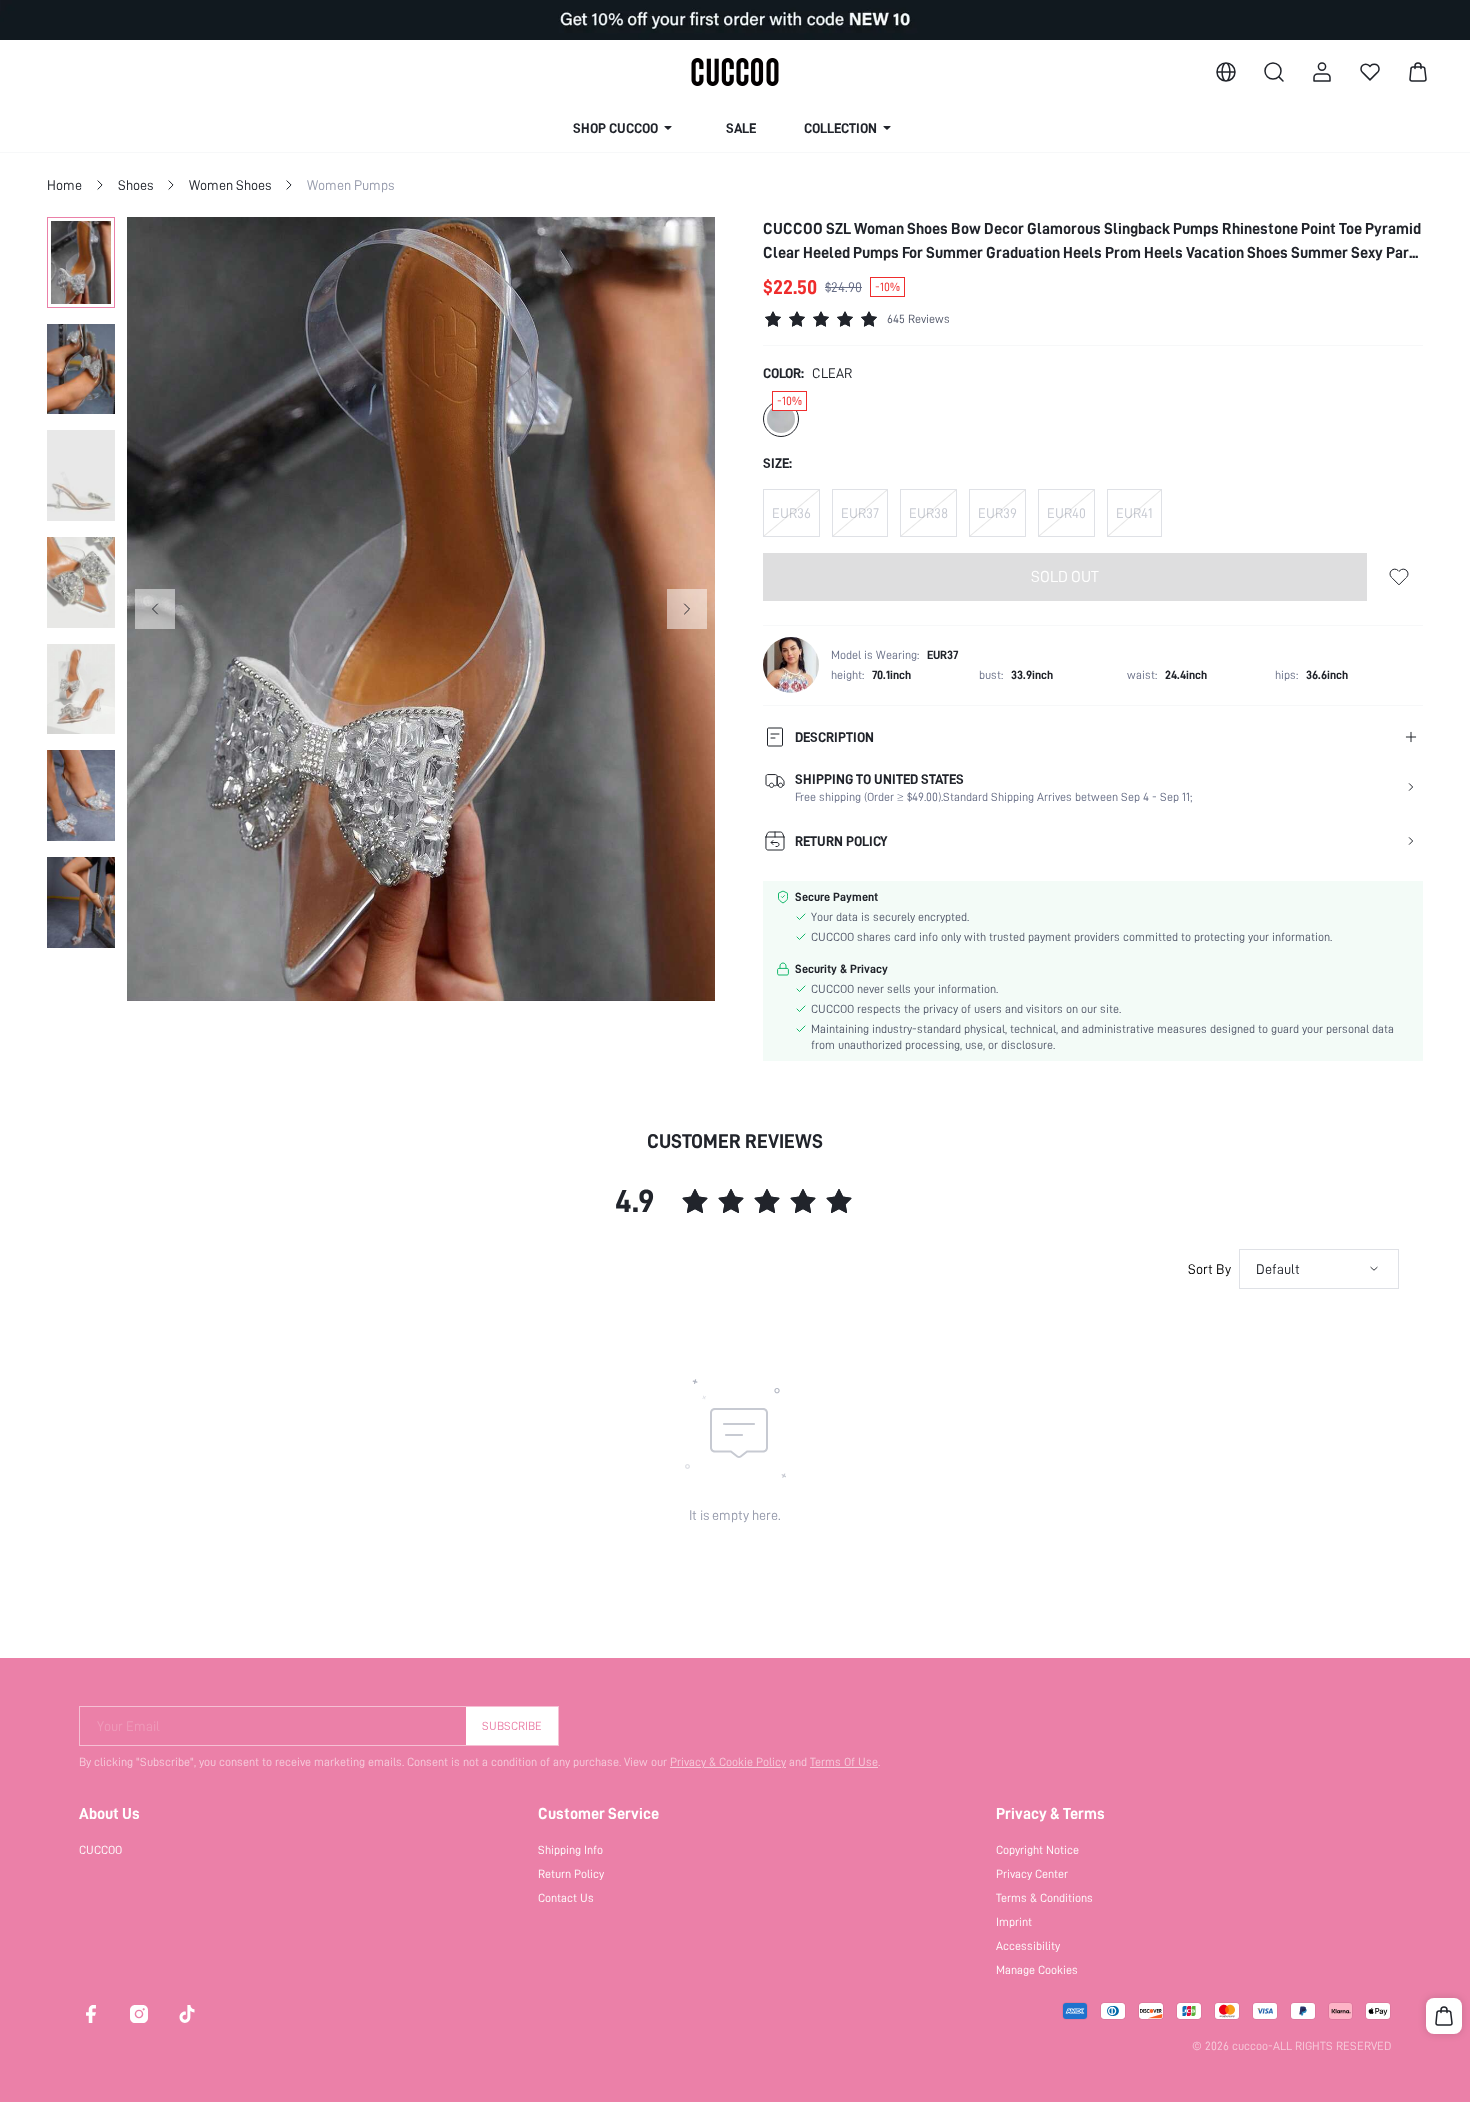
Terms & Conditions (1044, 1898)
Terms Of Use (844, 1762)
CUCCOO (100, 1850)
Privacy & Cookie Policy (728, 1762)
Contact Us (566, 1898)
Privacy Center (1032, 1874)
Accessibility (1028, 1946)
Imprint (1014, 1922)
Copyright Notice (1037, 1850)
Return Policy (571, 1874)
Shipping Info (570, 1850)
